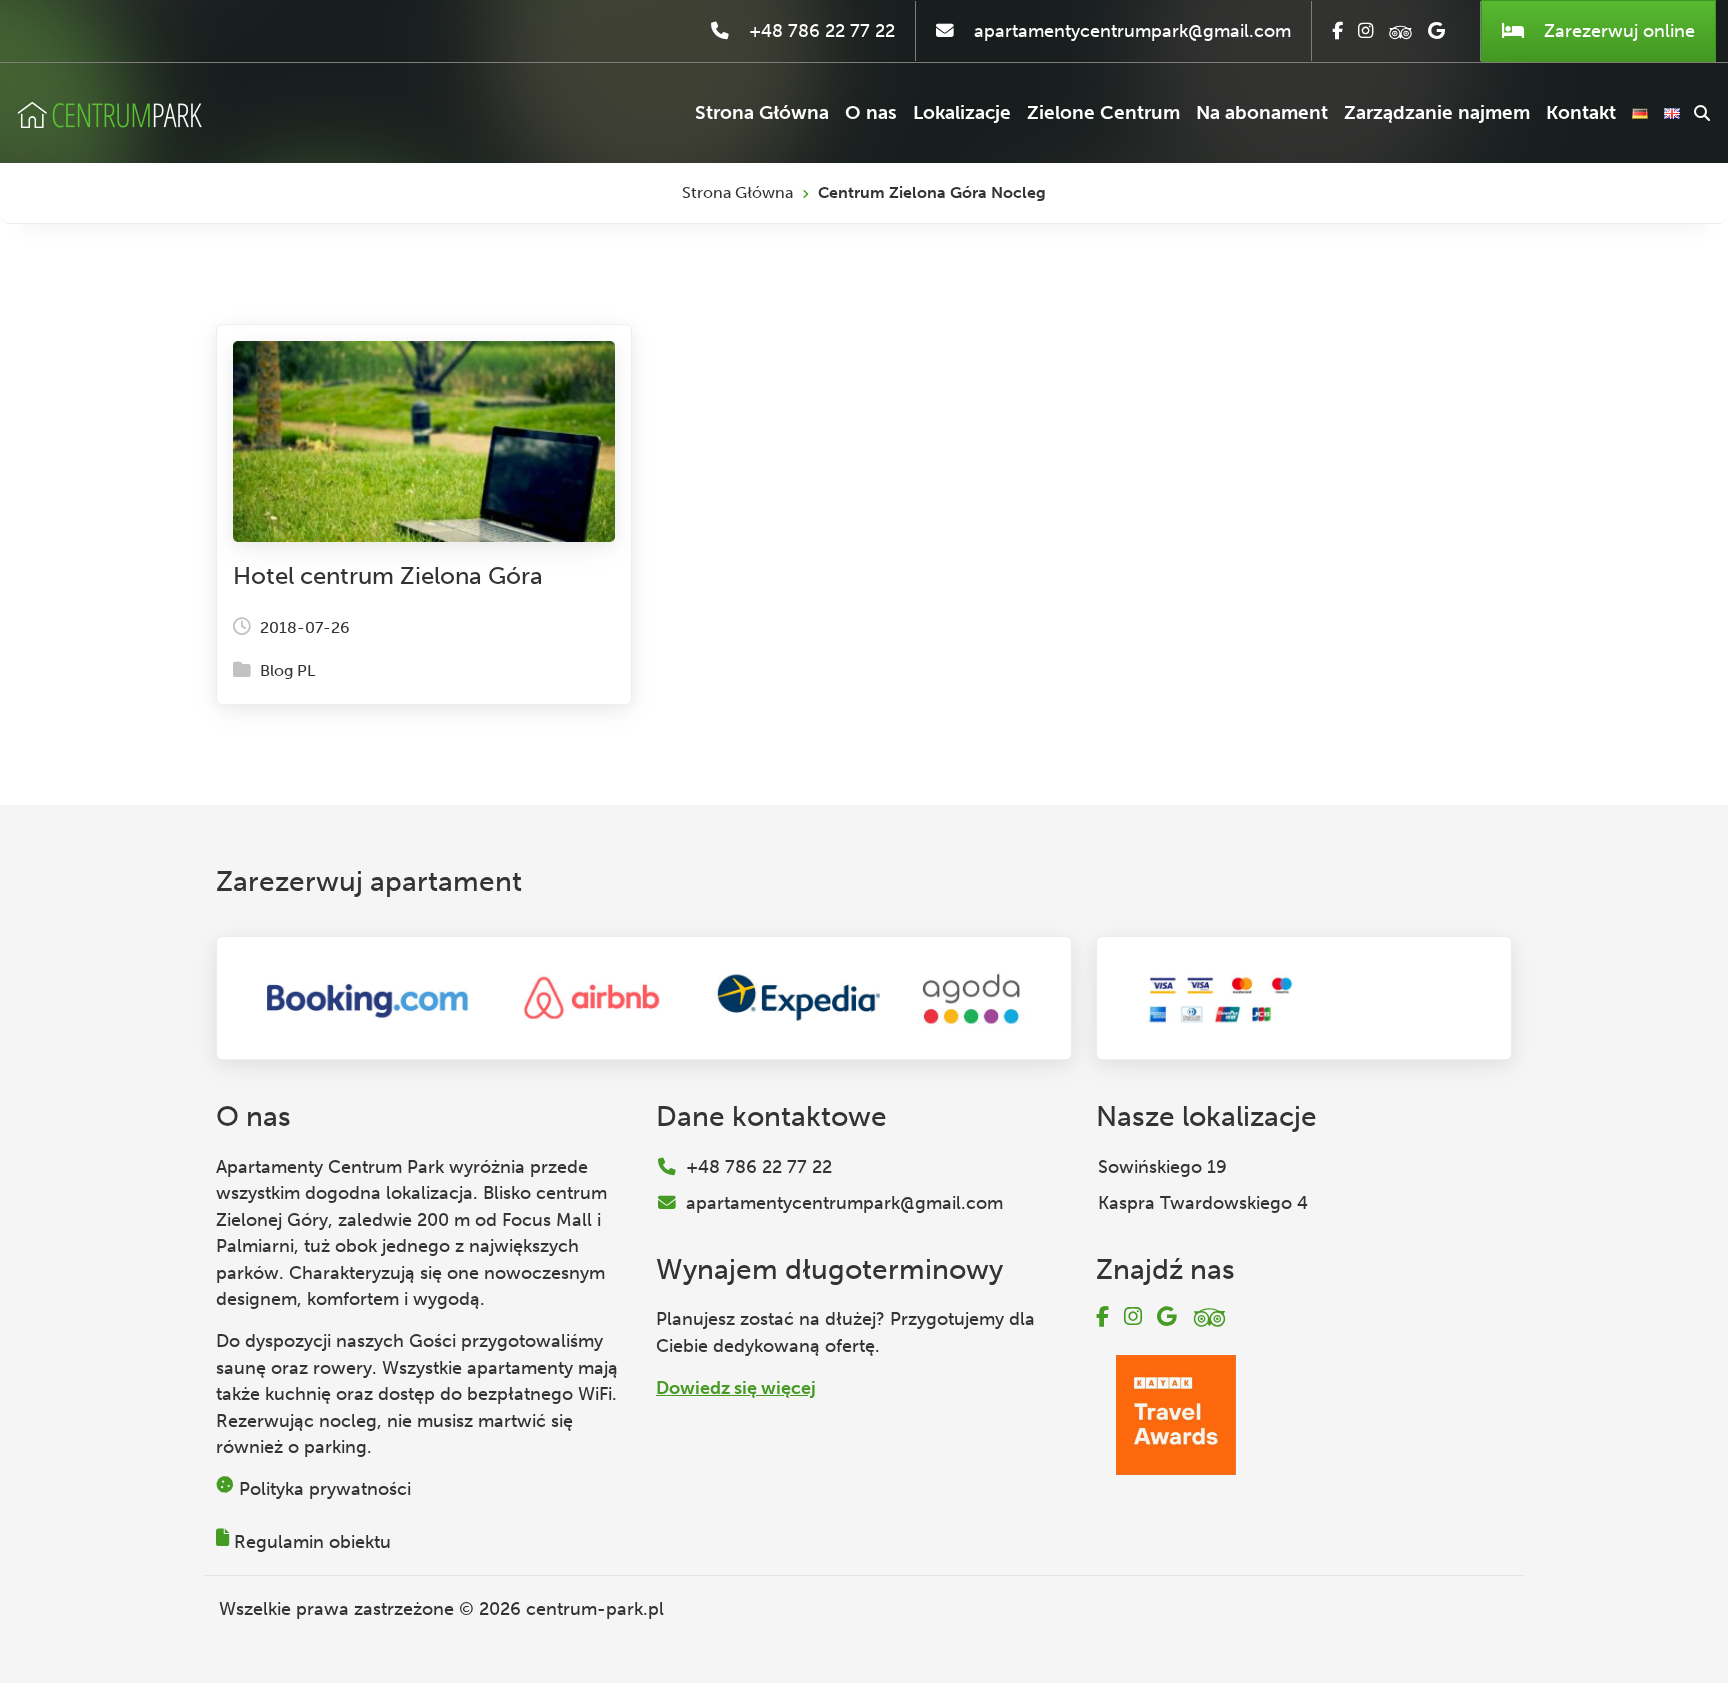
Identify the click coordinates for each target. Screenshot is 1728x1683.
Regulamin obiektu (312, 1542)
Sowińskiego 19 (1162, 1167)
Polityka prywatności (325, 1489)
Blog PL (287, 670)
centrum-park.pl (595, 1609)
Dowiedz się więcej (736, 1388)
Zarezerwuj (1617, 31)
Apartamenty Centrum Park (330, 1167)
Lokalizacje (962, 112)
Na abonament (1262, 112)
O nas (871, 112)
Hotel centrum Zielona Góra (388, 575)
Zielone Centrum (1103, 112)
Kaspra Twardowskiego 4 (1203, 1203)
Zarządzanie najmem (1437, 112)
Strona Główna (762, 112)
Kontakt (1581, 112)
